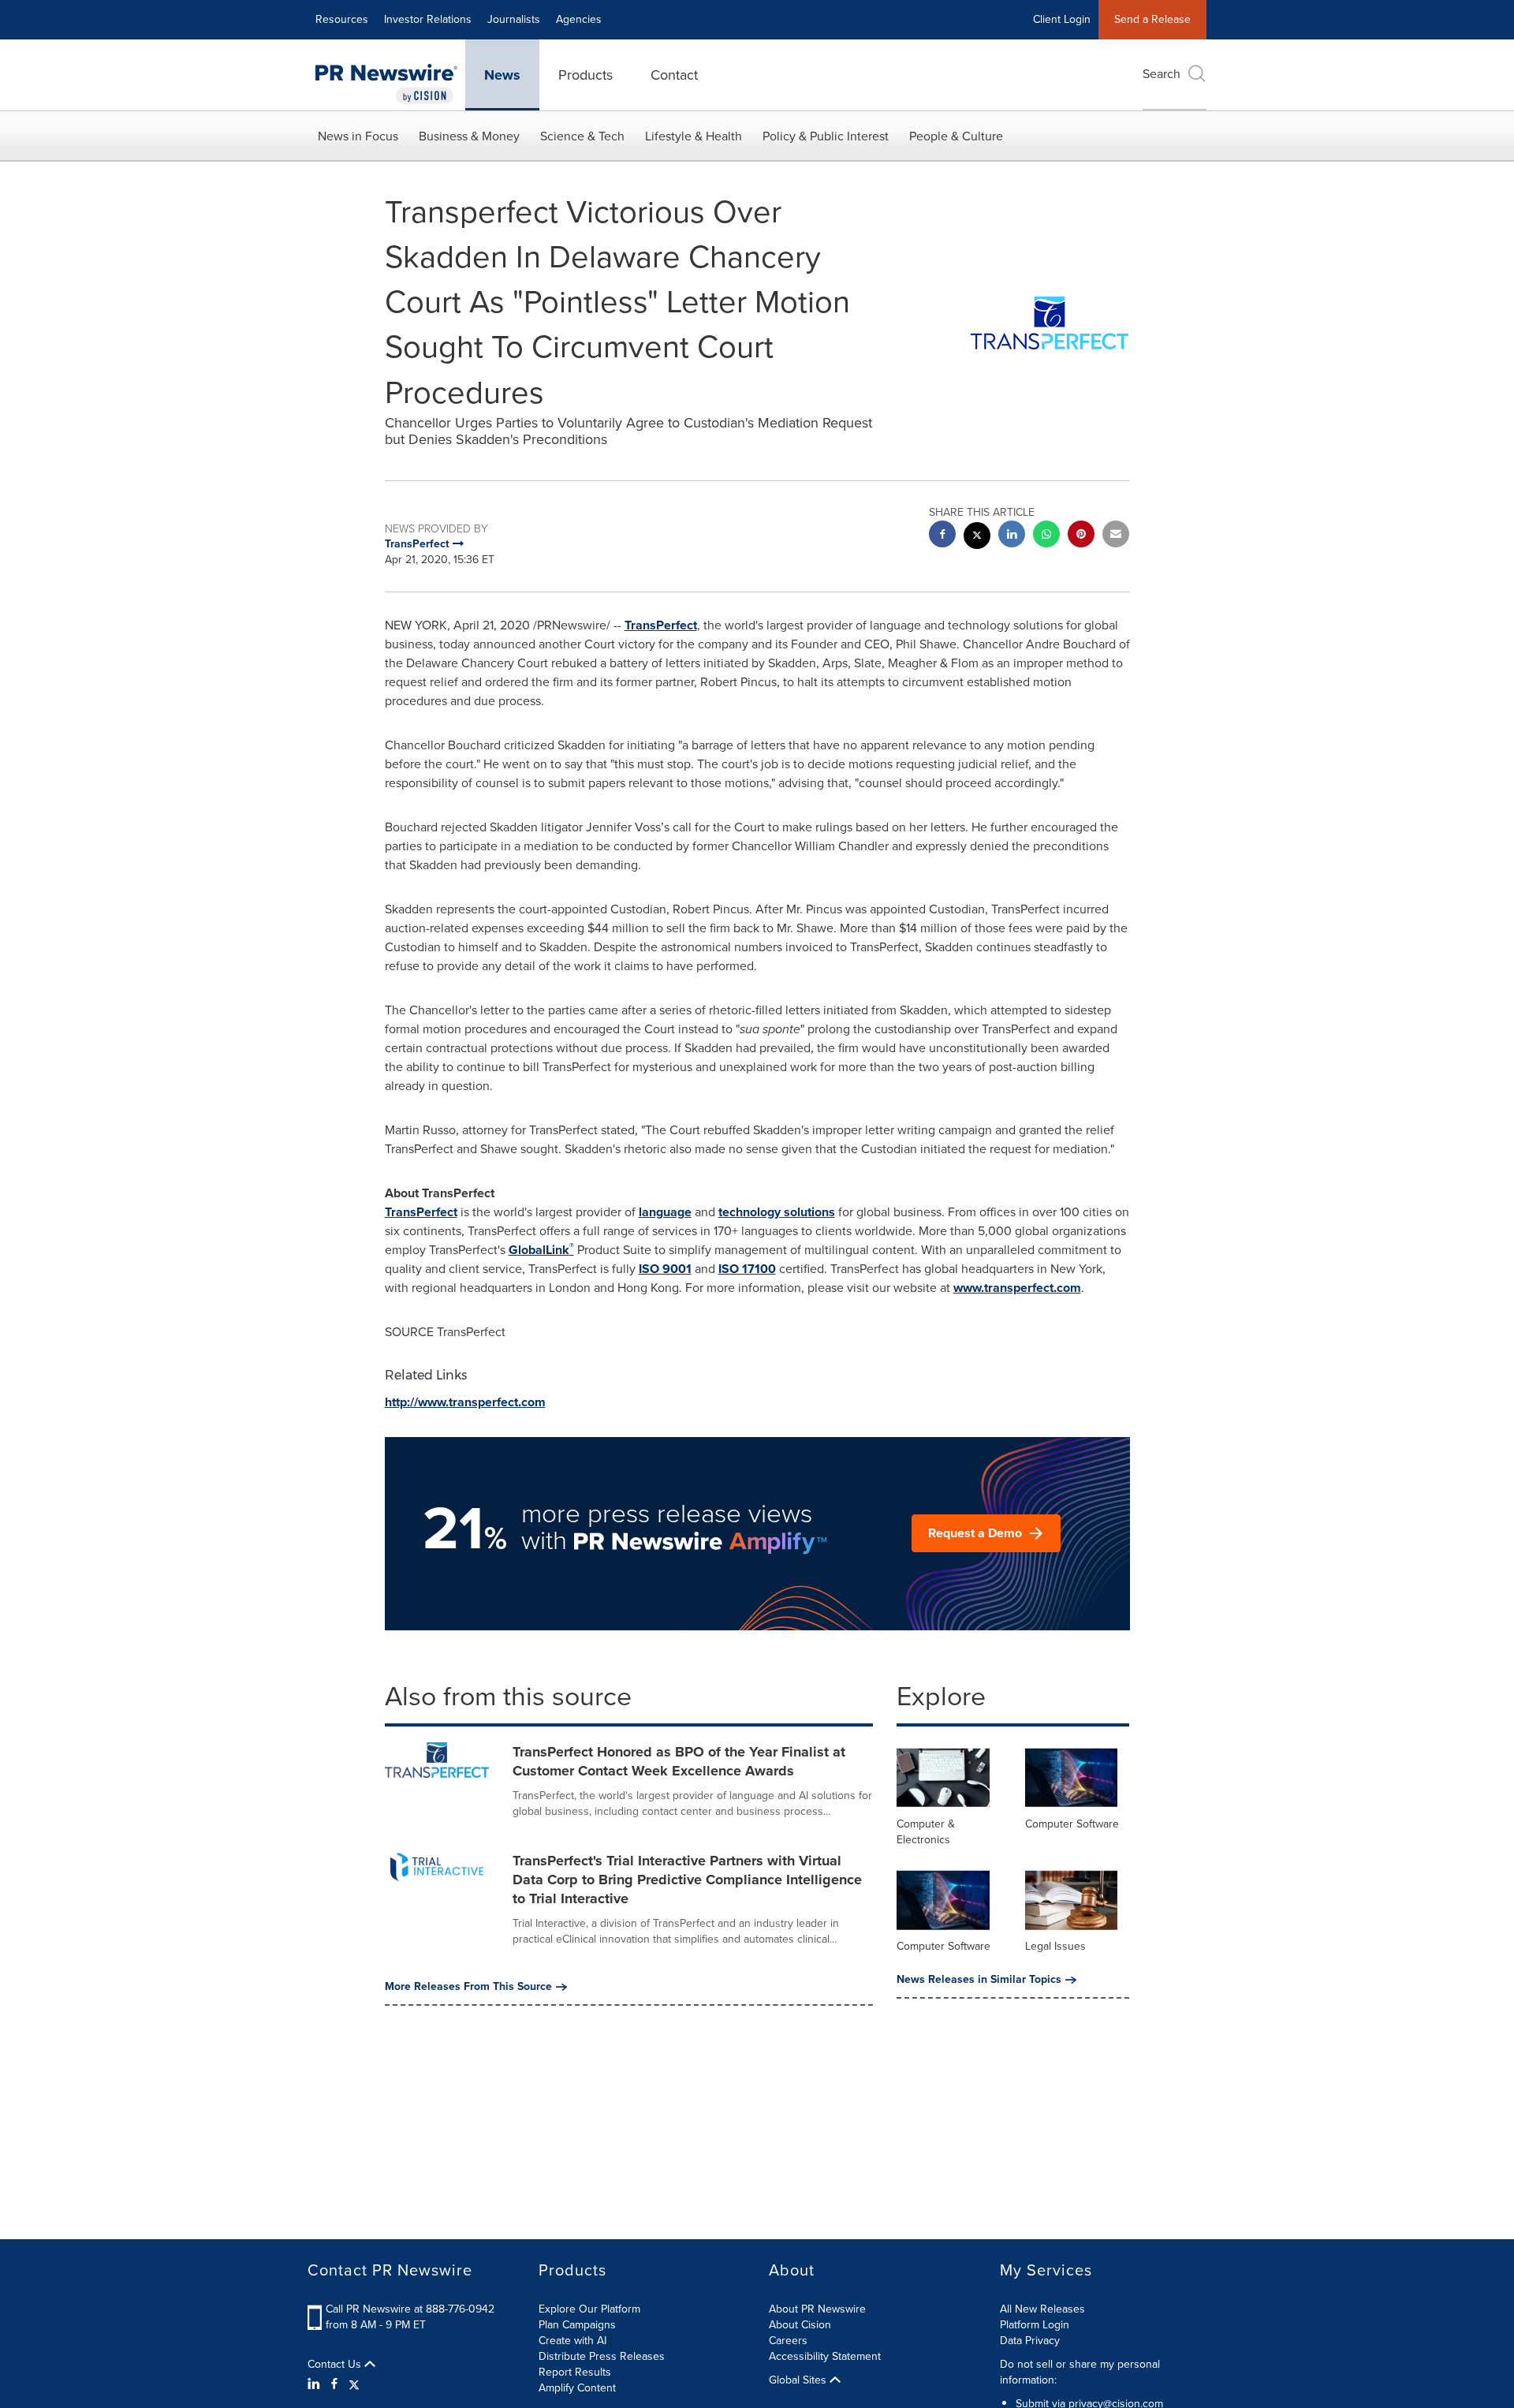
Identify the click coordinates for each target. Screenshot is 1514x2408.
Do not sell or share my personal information (1080, 2372)
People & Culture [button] (956, 136)
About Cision (800, 2325)
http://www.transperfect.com (465, 1402)
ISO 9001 (665, 1269)
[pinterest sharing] (1081, 536)
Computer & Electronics (926, 1832)
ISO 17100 (747, 1269)
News (502, 75)
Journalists (514, 19)
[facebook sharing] (942, 536)
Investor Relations (428, 19)
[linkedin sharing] (1012, 536)
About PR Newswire (817, 2309)
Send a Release (1152, 19)
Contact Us (336, 2365)
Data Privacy (1030, 2341)
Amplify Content (577, 2388)
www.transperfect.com (1017, 1288)
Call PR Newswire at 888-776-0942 (410, 2309)
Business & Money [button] (469, 136)
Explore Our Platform (589, 2309)
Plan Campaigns (577, 2325)
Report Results (575, 2372)
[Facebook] (334, 2384)
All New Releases (1042, 2309)
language (665, 1212)
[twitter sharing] (977, 538)
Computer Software (1072, 1824)
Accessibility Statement (825, 2356)
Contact (674, 75)
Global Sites (799, 2380)
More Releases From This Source (468, 1987)
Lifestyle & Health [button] (694, 136)
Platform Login (1035, 2325)
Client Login (1062, 19)
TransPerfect (661, 625)
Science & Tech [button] (582, 136)
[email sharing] (1116, 536)
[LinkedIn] (316, 2384)
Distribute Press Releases (602, 2356)
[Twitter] (354, 2384)
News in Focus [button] (358, 136)
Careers (788, 2341)
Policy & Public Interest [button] (826, 136)
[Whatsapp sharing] (1046, 536)
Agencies (579, 19)
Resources (342, 19)
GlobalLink (541, 1250)
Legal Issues (1055, 1946)
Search (1162, 74)
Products (585, 75)
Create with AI (572, 2341)
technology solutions (777, 1212)
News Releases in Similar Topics (979, 1980)
